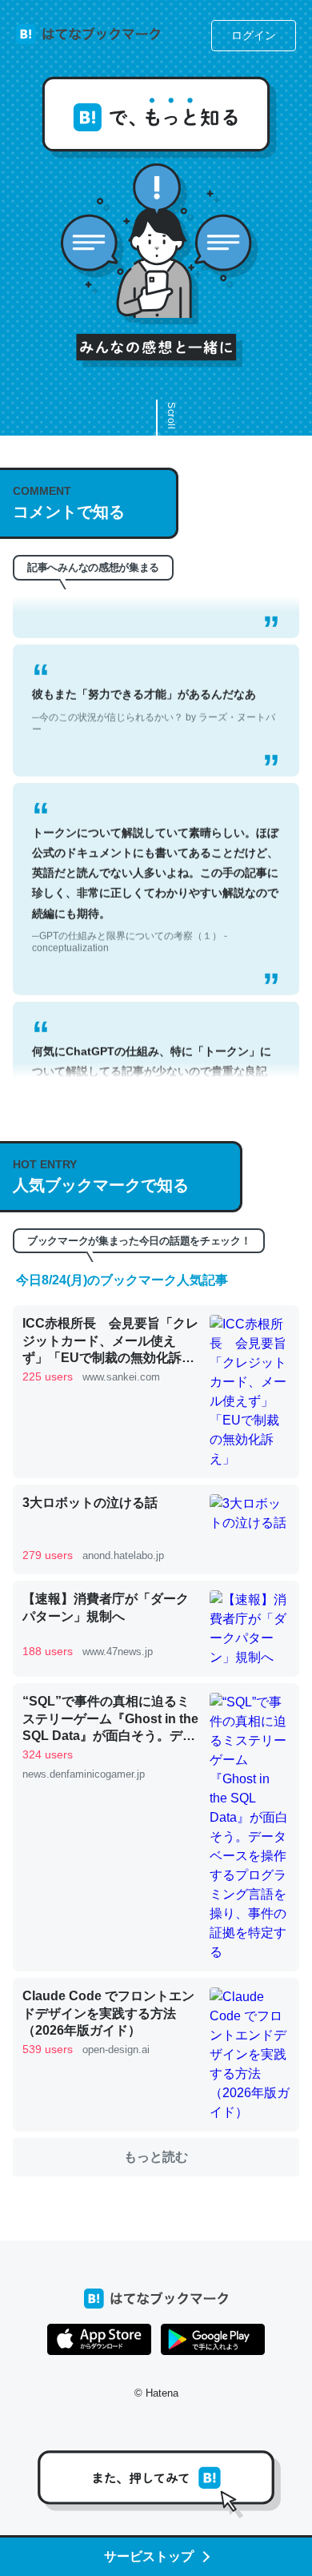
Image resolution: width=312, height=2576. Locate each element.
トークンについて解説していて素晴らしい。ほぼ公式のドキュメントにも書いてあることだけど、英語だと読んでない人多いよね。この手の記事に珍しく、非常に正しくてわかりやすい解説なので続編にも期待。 (155, 874)
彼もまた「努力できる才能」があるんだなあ (154, 696)
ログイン (254, 35)
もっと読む (156, 2157)
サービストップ (149, 2556)
